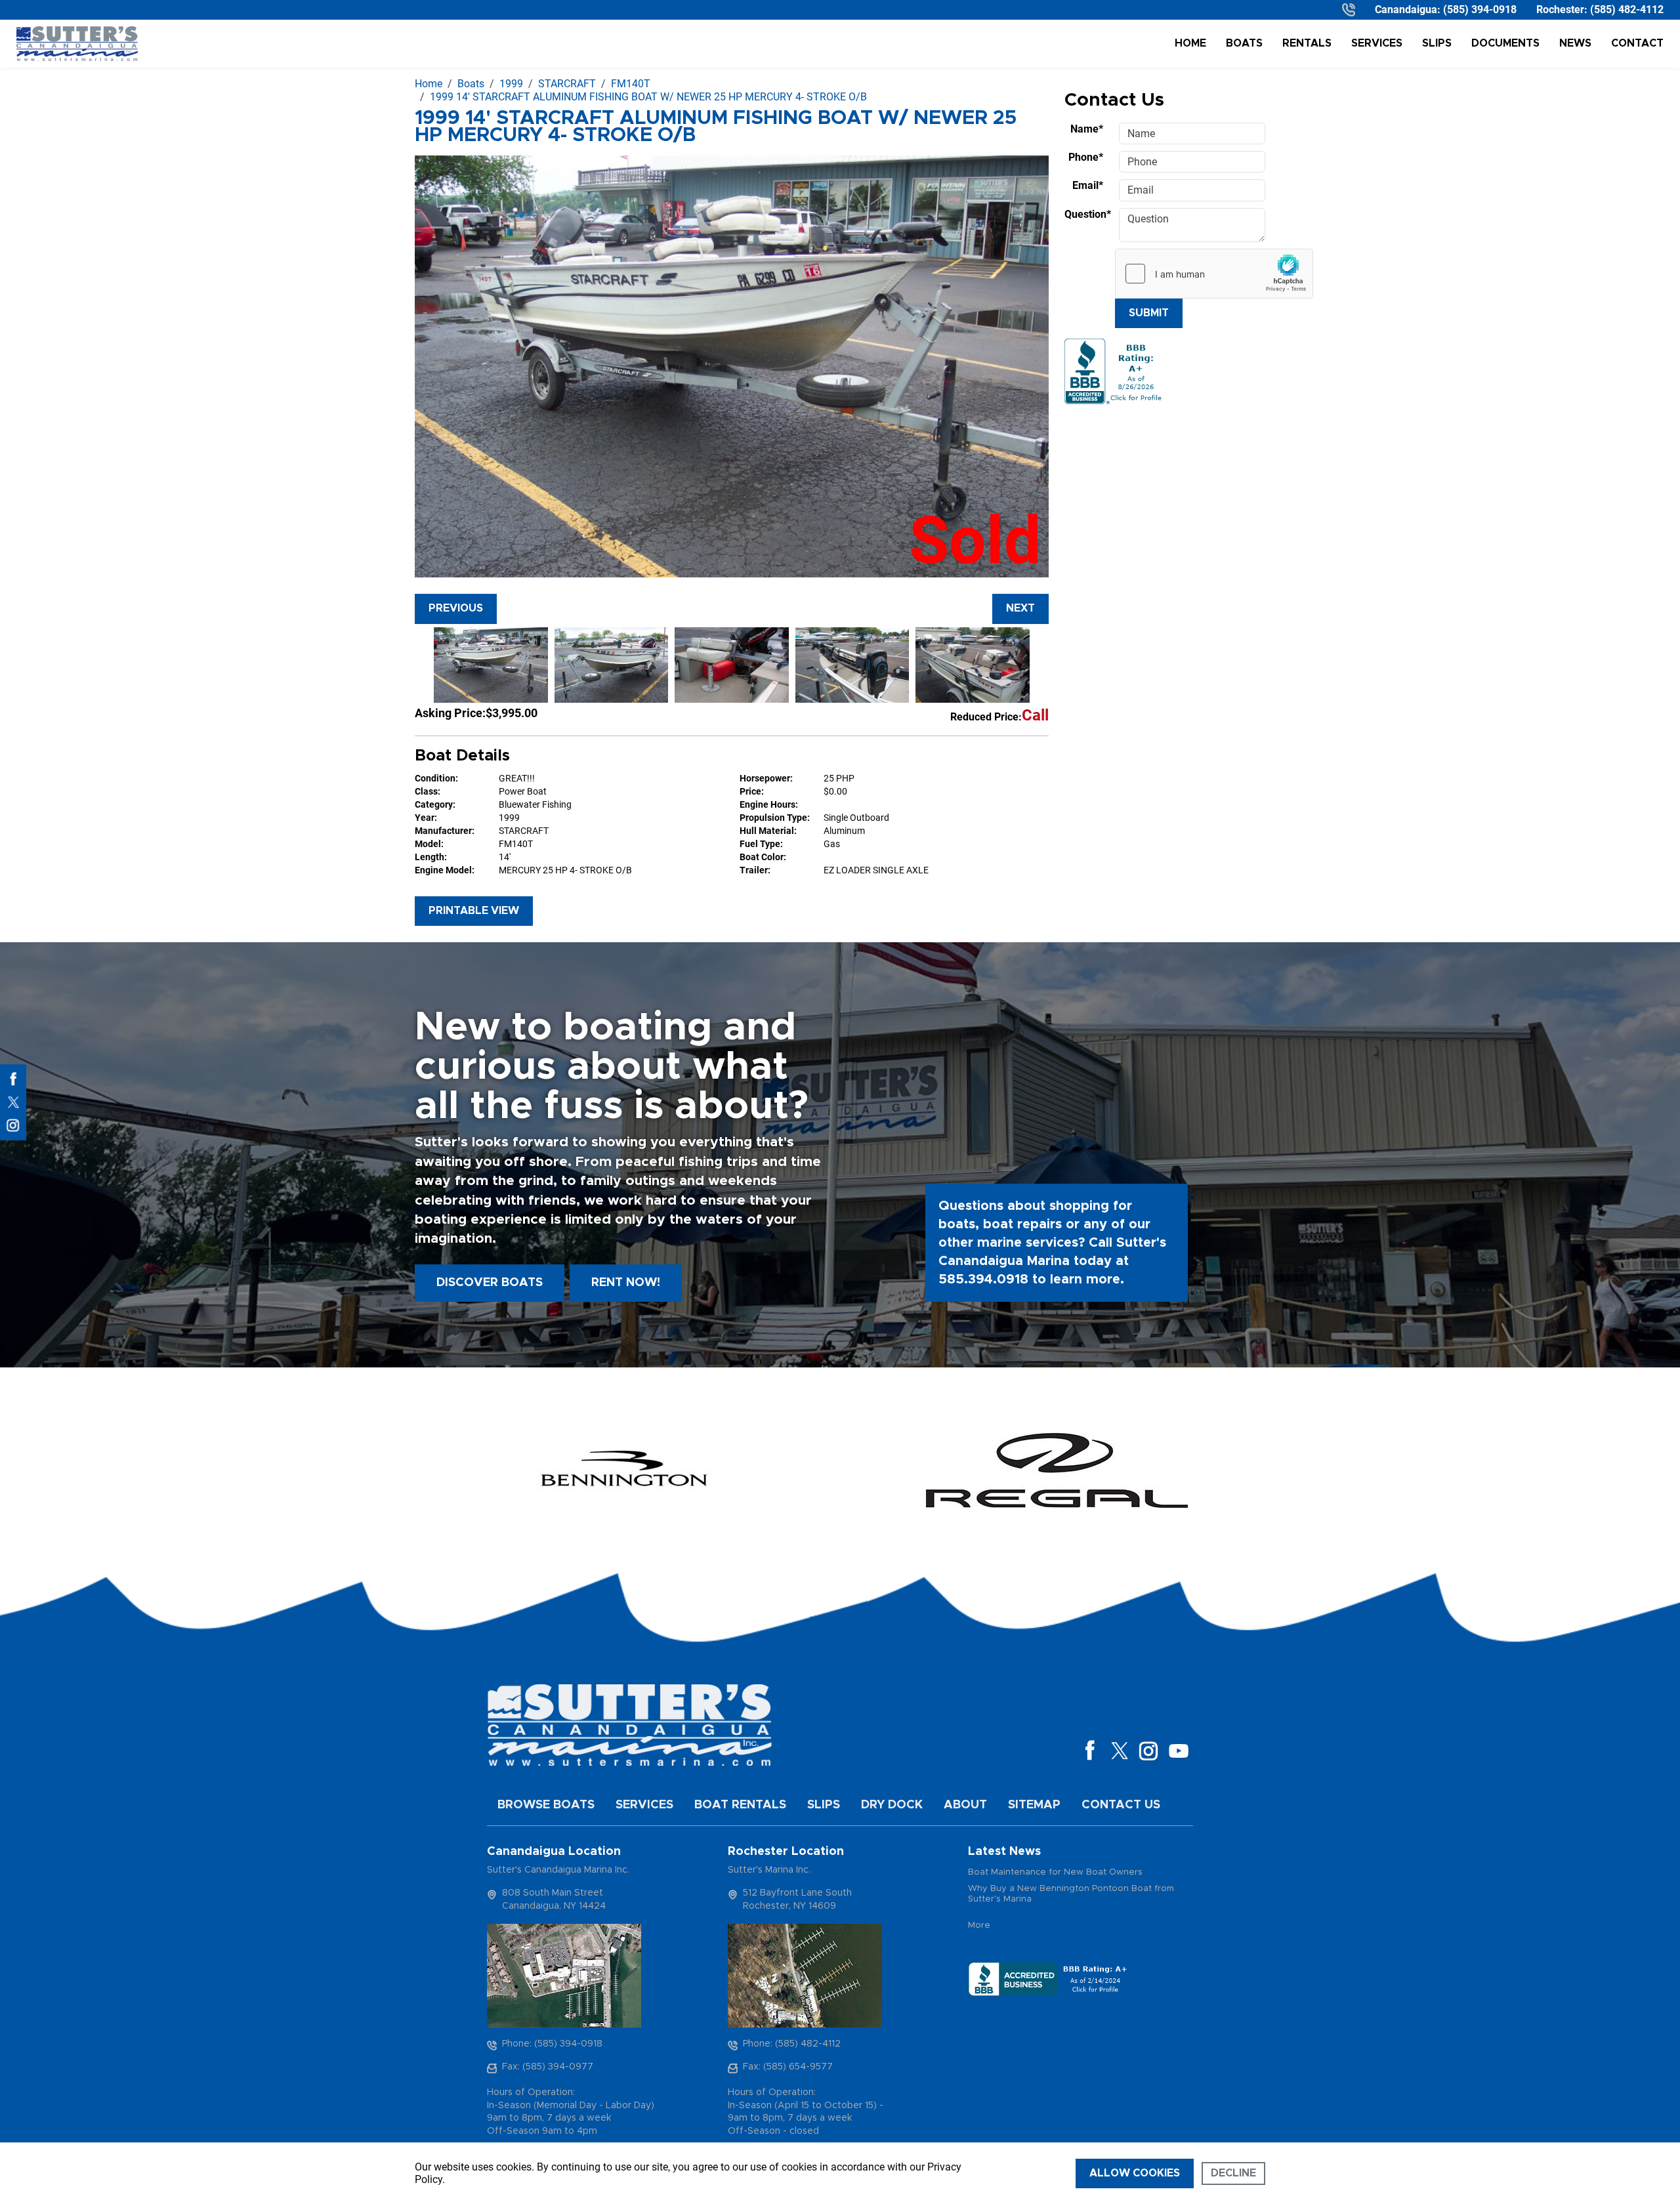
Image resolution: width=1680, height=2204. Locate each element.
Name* (1087, 129)
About (965, 1805)
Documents (1505, 43)
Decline (1233, 2173)
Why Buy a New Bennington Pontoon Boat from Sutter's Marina (1071, 1894)
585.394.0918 (983, 1279)
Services (1377, 43)
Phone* (1086, 157)
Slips (1437, 43)
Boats (1244, 43)
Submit (1149, 313)
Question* (1088, 214)
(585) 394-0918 (1480, 10)
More (979, 1925)
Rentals (1307, 43)
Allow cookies (1135, 2173)
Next (1020, 608)
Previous (456, 608)
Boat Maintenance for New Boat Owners (1055, 1872)
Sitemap (1034, 1805)
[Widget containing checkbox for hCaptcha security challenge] (1214, 274)
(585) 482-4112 (1627, 10)
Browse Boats (546, 1805)
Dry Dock (892, 1805)
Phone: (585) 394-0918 (552, 2044)
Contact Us (1121, 1805)
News (1575, 43)
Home (1190, 43)
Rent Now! (626, 1283)
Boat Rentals (740, 1805)
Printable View (474, 911)
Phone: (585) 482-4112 (792, 2044)
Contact (1637, 43)
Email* (1088, 185)
